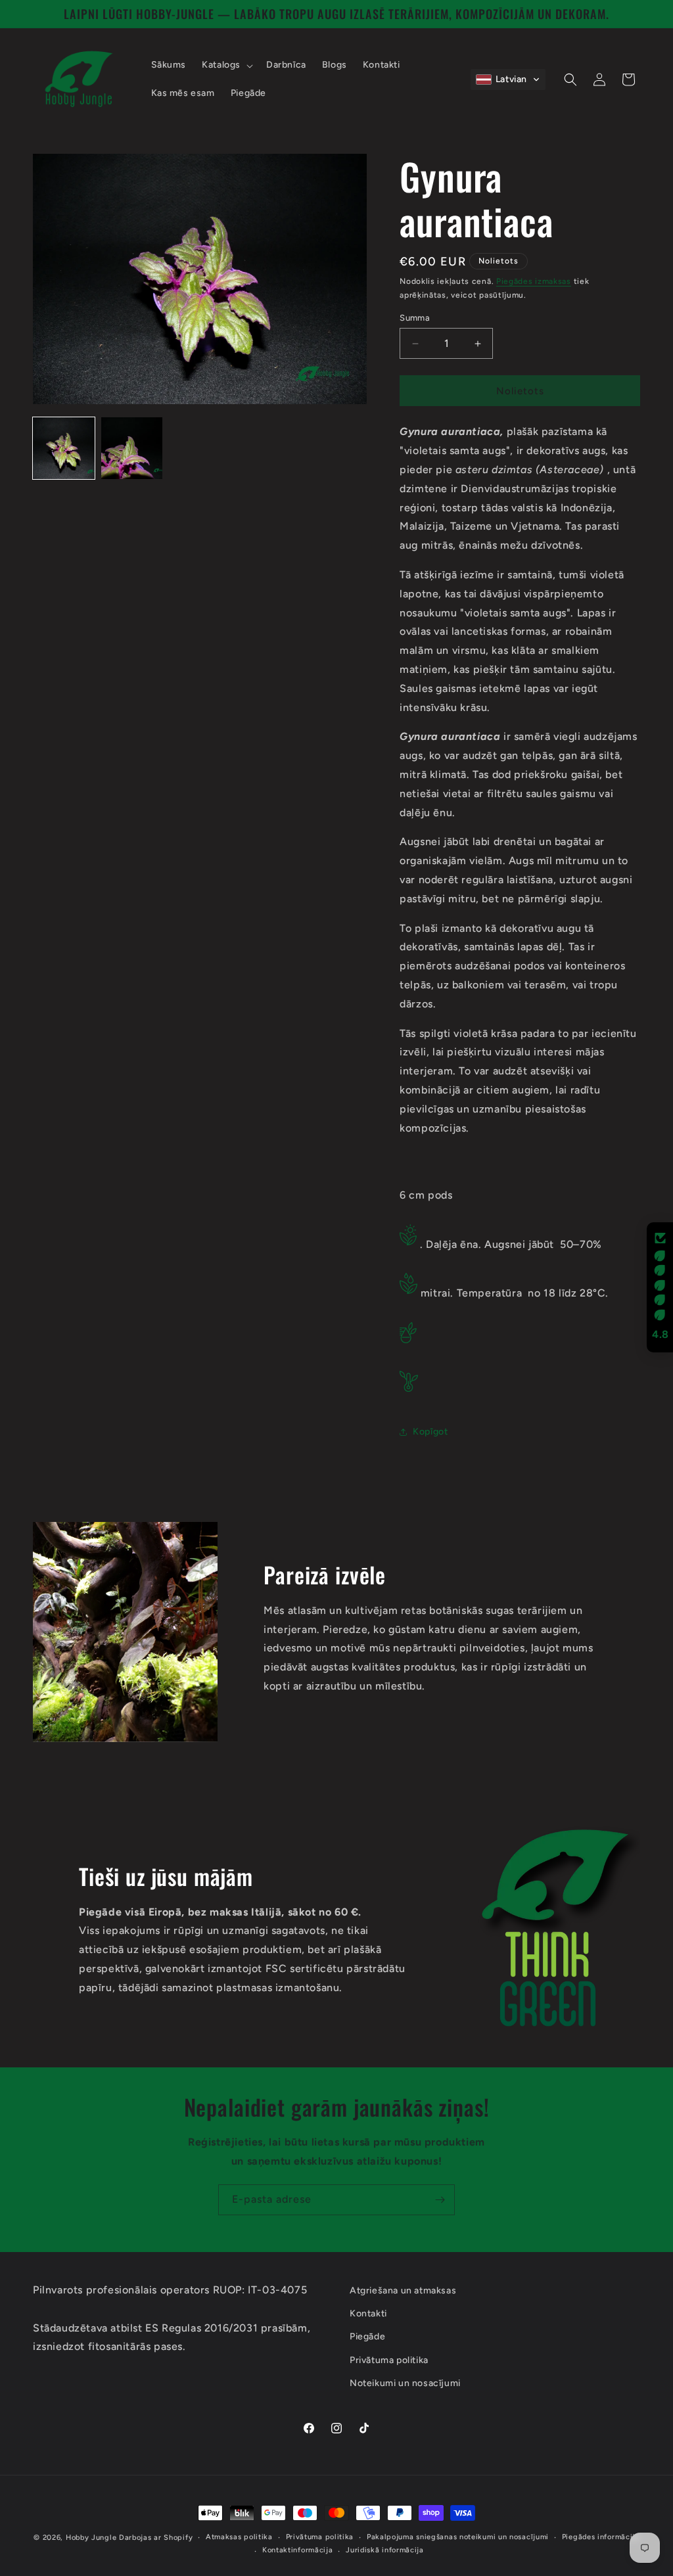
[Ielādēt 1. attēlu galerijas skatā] (64, 448)
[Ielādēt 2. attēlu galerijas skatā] (132, 448)
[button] (226, 65)
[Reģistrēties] (440, 2200)
